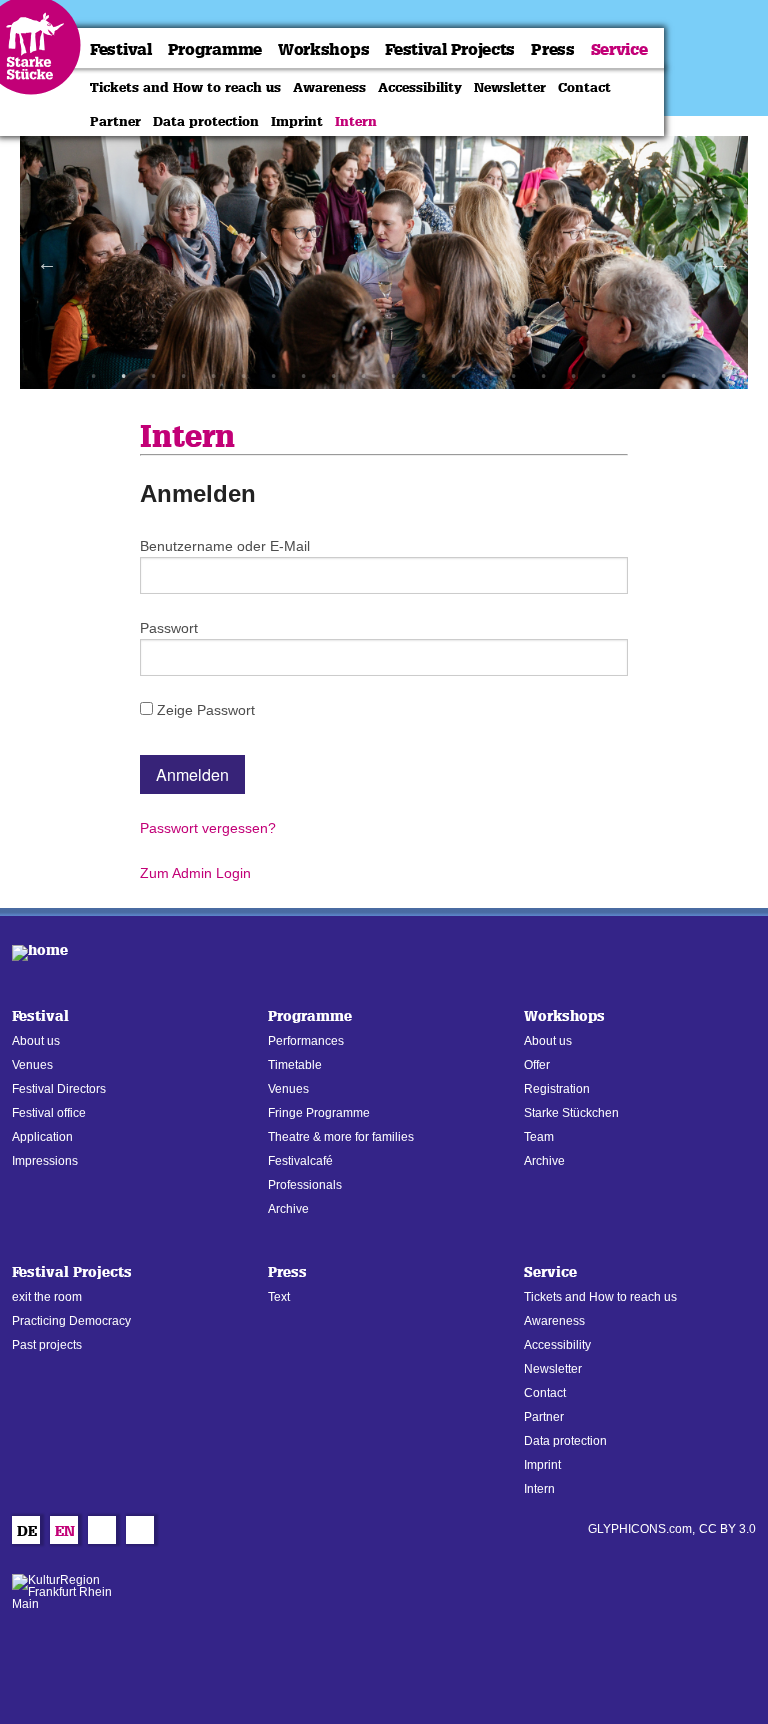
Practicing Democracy (71, 1321)
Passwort (169, 628)
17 (573, 376)
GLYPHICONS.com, (641, 1529)
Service (619, 49)
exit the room (47, 1297)
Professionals (305, 1185)
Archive (288, 1209)
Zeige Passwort (204, 710)
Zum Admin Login (195, 873)
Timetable (295, 1065)
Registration (557, 1089)
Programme (215, 49)
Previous (47, 263)
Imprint (297, 121)
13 (453, 376)
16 (543, 376)
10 (363, 376)
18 (603, 376)
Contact (584, 87)
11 (393, 376)
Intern (356, 121)
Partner (115, 121)
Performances (306, 1041)
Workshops (323, 49)
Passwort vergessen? (208, 828)
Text (279, 1297)
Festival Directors (59, 1089)
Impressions (45, 1161)
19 (633, 376)
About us (36, 1041)
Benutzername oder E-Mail (225, 546)
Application (42, 1137)
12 (423, 376)
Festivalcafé (300, 1161)
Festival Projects (450, 49)
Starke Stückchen (571, 1113)
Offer (537, 1065)
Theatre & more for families (341, 1137)
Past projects (47, 1345)
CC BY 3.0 (727, 1529)
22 (723, 376)
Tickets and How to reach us (185, 87)
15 (513, 376)
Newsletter (510, 87)
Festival (121, 49)
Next (721, 263)
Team (539, 1137)
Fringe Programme (319, 1113)
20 (663, 376)
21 (693, 376)
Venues (32, 1065)
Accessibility (420, 87)
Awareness (329, 87)
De (27, 1533)
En (65, 1533)
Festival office (49, 1113)
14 (483, 376)
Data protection (206, 121)
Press (553, 49)
